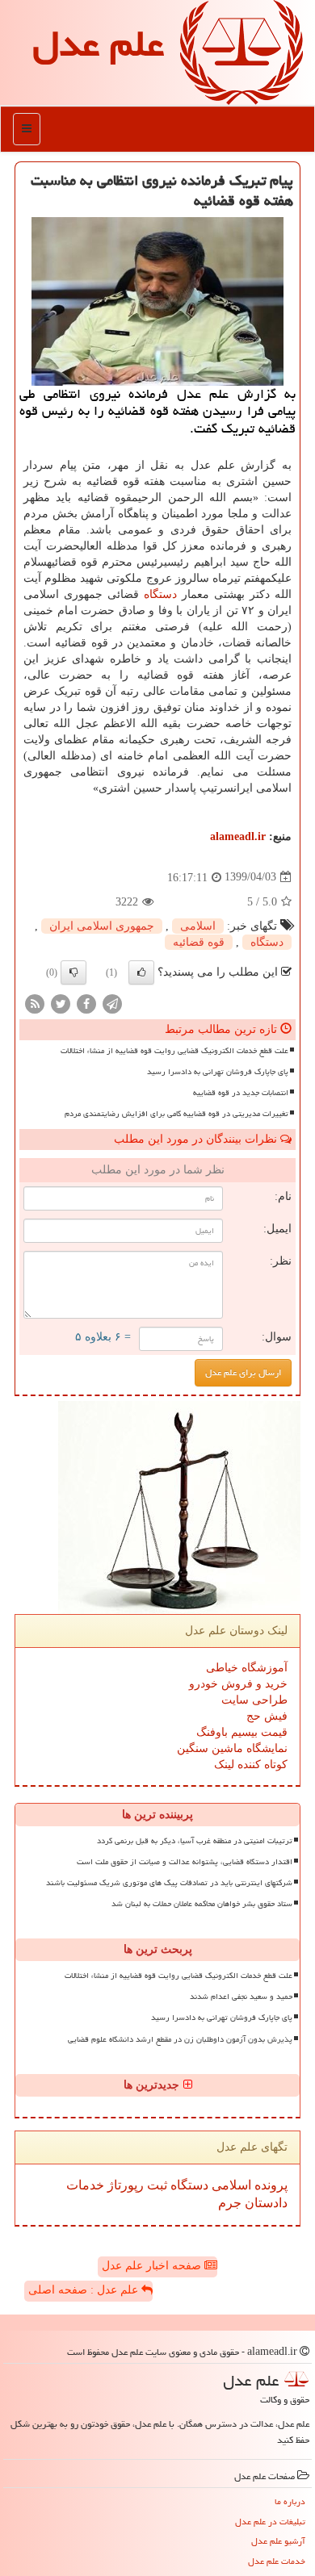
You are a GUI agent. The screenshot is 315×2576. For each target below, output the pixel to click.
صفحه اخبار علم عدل (153, 2266)
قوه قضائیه (199, 942)
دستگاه (160, 594)
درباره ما (290, 2501)
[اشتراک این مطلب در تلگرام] (112, 1003)
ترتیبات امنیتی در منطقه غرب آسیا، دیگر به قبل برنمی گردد (195, 1841)
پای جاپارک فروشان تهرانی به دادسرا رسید (218, 1072)
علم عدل (98, 44)
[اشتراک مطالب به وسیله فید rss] (35, 1003)
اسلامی (198, 926)
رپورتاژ (124, 2185)
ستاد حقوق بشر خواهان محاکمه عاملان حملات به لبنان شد (202, 1904)
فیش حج (267, 1716)
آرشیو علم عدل (278, 2541)
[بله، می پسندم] (141, 972)
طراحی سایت (254, 1700)
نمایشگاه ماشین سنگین (232, 1748)
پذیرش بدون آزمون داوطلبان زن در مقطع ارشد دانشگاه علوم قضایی (180, 2039)
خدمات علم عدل (277, 2561)
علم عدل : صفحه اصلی (85, 2290)
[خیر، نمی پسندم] (73, 972)
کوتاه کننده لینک (251, 1765)
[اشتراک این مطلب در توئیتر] (61, 1003)
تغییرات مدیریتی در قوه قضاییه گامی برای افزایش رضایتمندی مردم (176, 1114)
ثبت (155, 2185)
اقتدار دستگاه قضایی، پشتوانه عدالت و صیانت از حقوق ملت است (185, 1862)
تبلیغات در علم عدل (270, 2522)
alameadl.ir (238, 836)
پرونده (269, 2185)
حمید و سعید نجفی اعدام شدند (241, 1997)
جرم (230, 2203)
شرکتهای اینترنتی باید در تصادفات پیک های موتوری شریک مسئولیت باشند (169, 1883)
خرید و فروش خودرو (238, 1684)
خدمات (85, 2185)
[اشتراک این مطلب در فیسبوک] (86, 1003)
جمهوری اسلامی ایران (102, 926)
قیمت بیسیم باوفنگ (242, 1732)
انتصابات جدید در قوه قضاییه (241, 1093)
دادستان (265, 2203)
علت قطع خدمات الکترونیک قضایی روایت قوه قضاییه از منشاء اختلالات (174, 1051)
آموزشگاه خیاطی (247, 1668)
